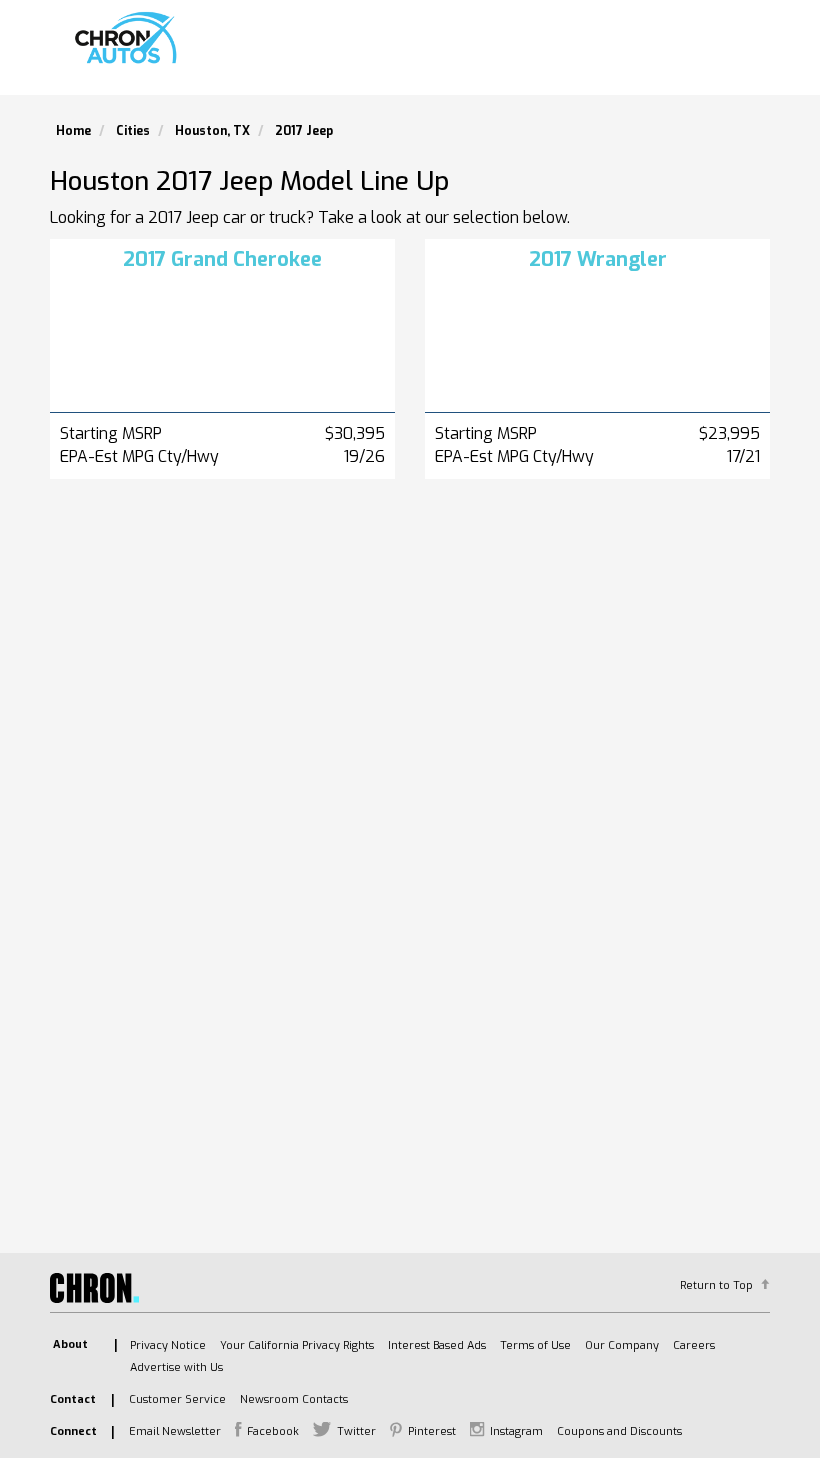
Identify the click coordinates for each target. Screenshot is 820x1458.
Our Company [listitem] (622, 1345)
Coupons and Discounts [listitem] (619, 1431)
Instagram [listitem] (516, 1431)
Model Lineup (707, 55)
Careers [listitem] (694, 1345)
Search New (345, 55)
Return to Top (716, 1285)
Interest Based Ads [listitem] (437, 1345)
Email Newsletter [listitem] (175, 1431)
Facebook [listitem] (273, 1431)
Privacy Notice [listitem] (168, 1345)
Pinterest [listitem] (432, 1431)
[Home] (129, 38)
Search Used (461, 55)
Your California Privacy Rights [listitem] (297, 1345)
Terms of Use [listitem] (535, 1345)
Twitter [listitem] (356, 1431)
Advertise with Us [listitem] (176, 1367)
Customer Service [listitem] (177, 1399)
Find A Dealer (583, 55)
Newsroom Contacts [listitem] (294, 1399)
